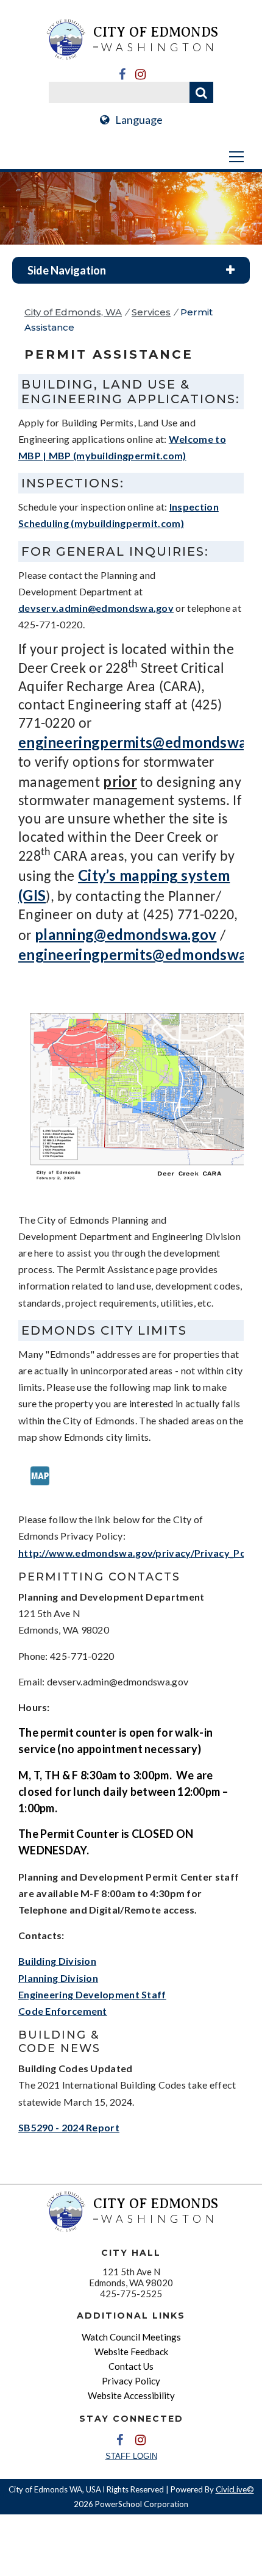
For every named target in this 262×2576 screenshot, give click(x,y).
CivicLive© (235, 2489)
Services (151, 312)
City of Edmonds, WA (73, 312)
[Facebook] (122, 74)
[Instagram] (140, 74)
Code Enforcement (63, 2011)
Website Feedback (131, 2352)
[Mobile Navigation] (131, 157)
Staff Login (131, 2456)
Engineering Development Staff (92, 1994)
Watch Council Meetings (131, 2337)
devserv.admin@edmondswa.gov (96, 608)
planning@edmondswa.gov (126, 934)
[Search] (201, 92)
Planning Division (58, 1978)
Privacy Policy (131, 2381)
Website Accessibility (131, 2395)
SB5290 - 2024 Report (69, 2127)
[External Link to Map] (40, 1494)
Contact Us (131, 2366)
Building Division (57, 1961)
